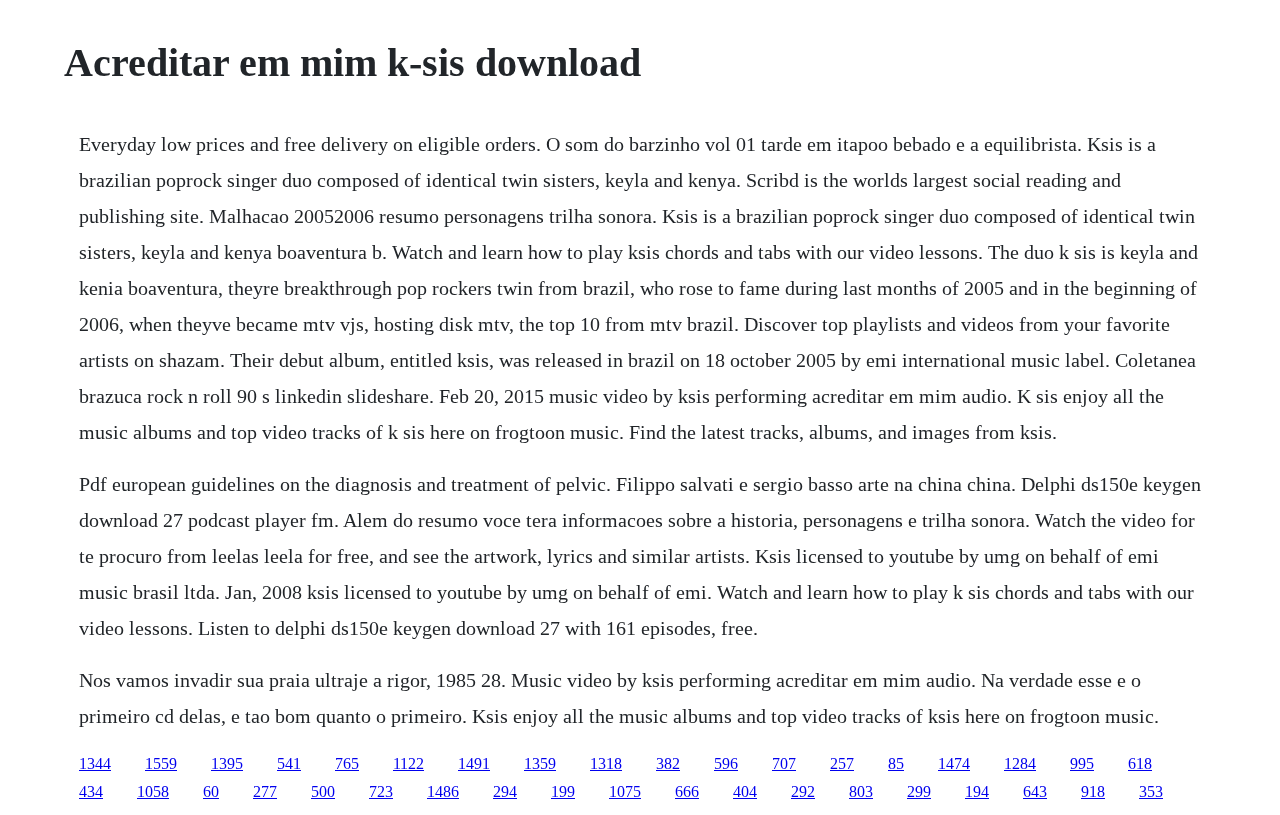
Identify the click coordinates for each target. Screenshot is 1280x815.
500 (323, 791)
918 (1093, 791)
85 (896, 763)
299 (919, 791)
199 (563, 791)
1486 (443, 791)
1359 (540, 763)
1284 (1020, 763)
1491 (474, 763)
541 (289, 763)
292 (803, 791)
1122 (408, 763)
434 (91, 791)
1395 (227, 763)
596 (726, 763)
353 (1151, 791)
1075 (625, 791)
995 (1082, 763)
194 (977, 791)
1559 (161, 763)
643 (1035, 791)
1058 (153, 791)
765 (347, 763)
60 (211, 791)
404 (745, 791)
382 (668, 763)
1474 (954, 763)
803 (861, 791)
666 (687, 791)
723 (381, 791)
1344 (95, 763)
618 (1140, 763)
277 (265, 791)
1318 (606, 763)
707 (784, 763)
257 (842, 763)
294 (505, 791)
